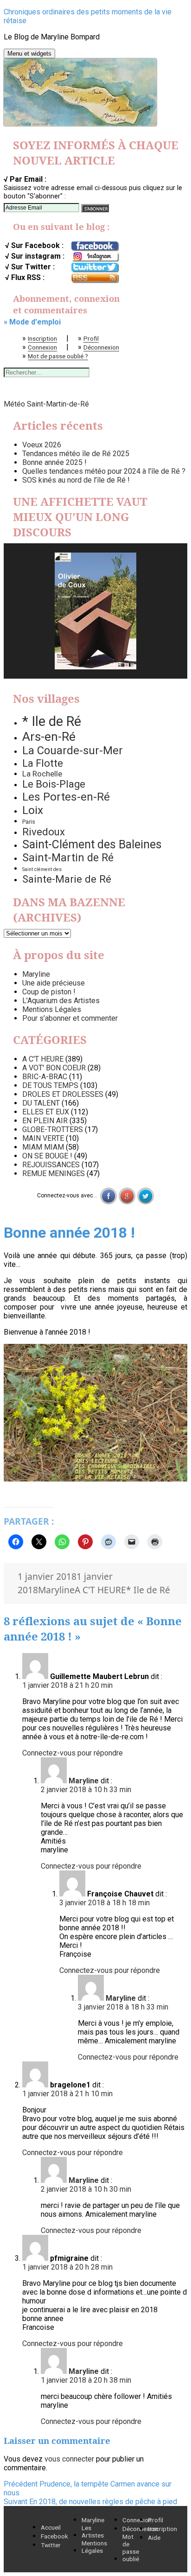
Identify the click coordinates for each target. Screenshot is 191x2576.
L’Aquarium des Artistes (61, 1001)
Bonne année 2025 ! (54, 462)
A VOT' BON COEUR (54, 1068)
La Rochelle (42, 774)
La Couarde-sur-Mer (73, 751)
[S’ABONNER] (95, 208)
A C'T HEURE (43, 1059)
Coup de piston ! (49, 992)
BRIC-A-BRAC (45, 1077)
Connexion (42, 347)
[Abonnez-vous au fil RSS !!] (95, 278)
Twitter (51, 2545)
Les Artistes (93, 2531)
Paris (29, 822)
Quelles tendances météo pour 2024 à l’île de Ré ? (104, 471)
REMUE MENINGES (54, 1174)
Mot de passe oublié (131, 2548)
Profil (91, 338)
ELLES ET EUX (46, 1112)
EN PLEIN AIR (45, 1121)
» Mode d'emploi (32, 322)
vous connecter (69, 2459)
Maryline (36, 974)
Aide (154, 2538)
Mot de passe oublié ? (58, 356)
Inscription (42, 338)
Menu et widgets (29, 54)
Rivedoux (44, 832)
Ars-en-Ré (49, 737)
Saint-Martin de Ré (68, 858)
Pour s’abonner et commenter (70, 1018)
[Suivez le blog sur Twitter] (95, 267)
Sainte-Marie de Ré (67, 879)
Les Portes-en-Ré (66, 797)
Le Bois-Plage (54, 784)
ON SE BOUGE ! (47, 1156)
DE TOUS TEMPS (50, 1085)
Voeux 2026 (42, 445)
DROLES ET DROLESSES (63, 1094)
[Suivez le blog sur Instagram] (95, 257)
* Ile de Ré (52, 721)
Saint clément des (42, 869)
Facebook (54, 2536)
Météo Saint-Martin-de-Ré (46, 404)
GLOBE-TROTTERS (53, 1129)
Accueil (51, 2527)
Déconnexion (101, 347)
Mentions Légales (52, 1009)
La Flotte (43, 763)
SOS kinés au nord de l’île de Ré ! (76, 480)
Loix (33, 810)
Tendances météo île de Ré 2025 (76, 454)
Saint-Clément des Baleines (92, 844)
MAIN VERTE (43, 1138)
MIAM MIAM (43, 1147)
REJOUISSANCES (51, 1165)
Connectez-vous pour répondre (73, 1753)
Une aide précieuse (54, 983)
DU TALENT (41, 1103)
